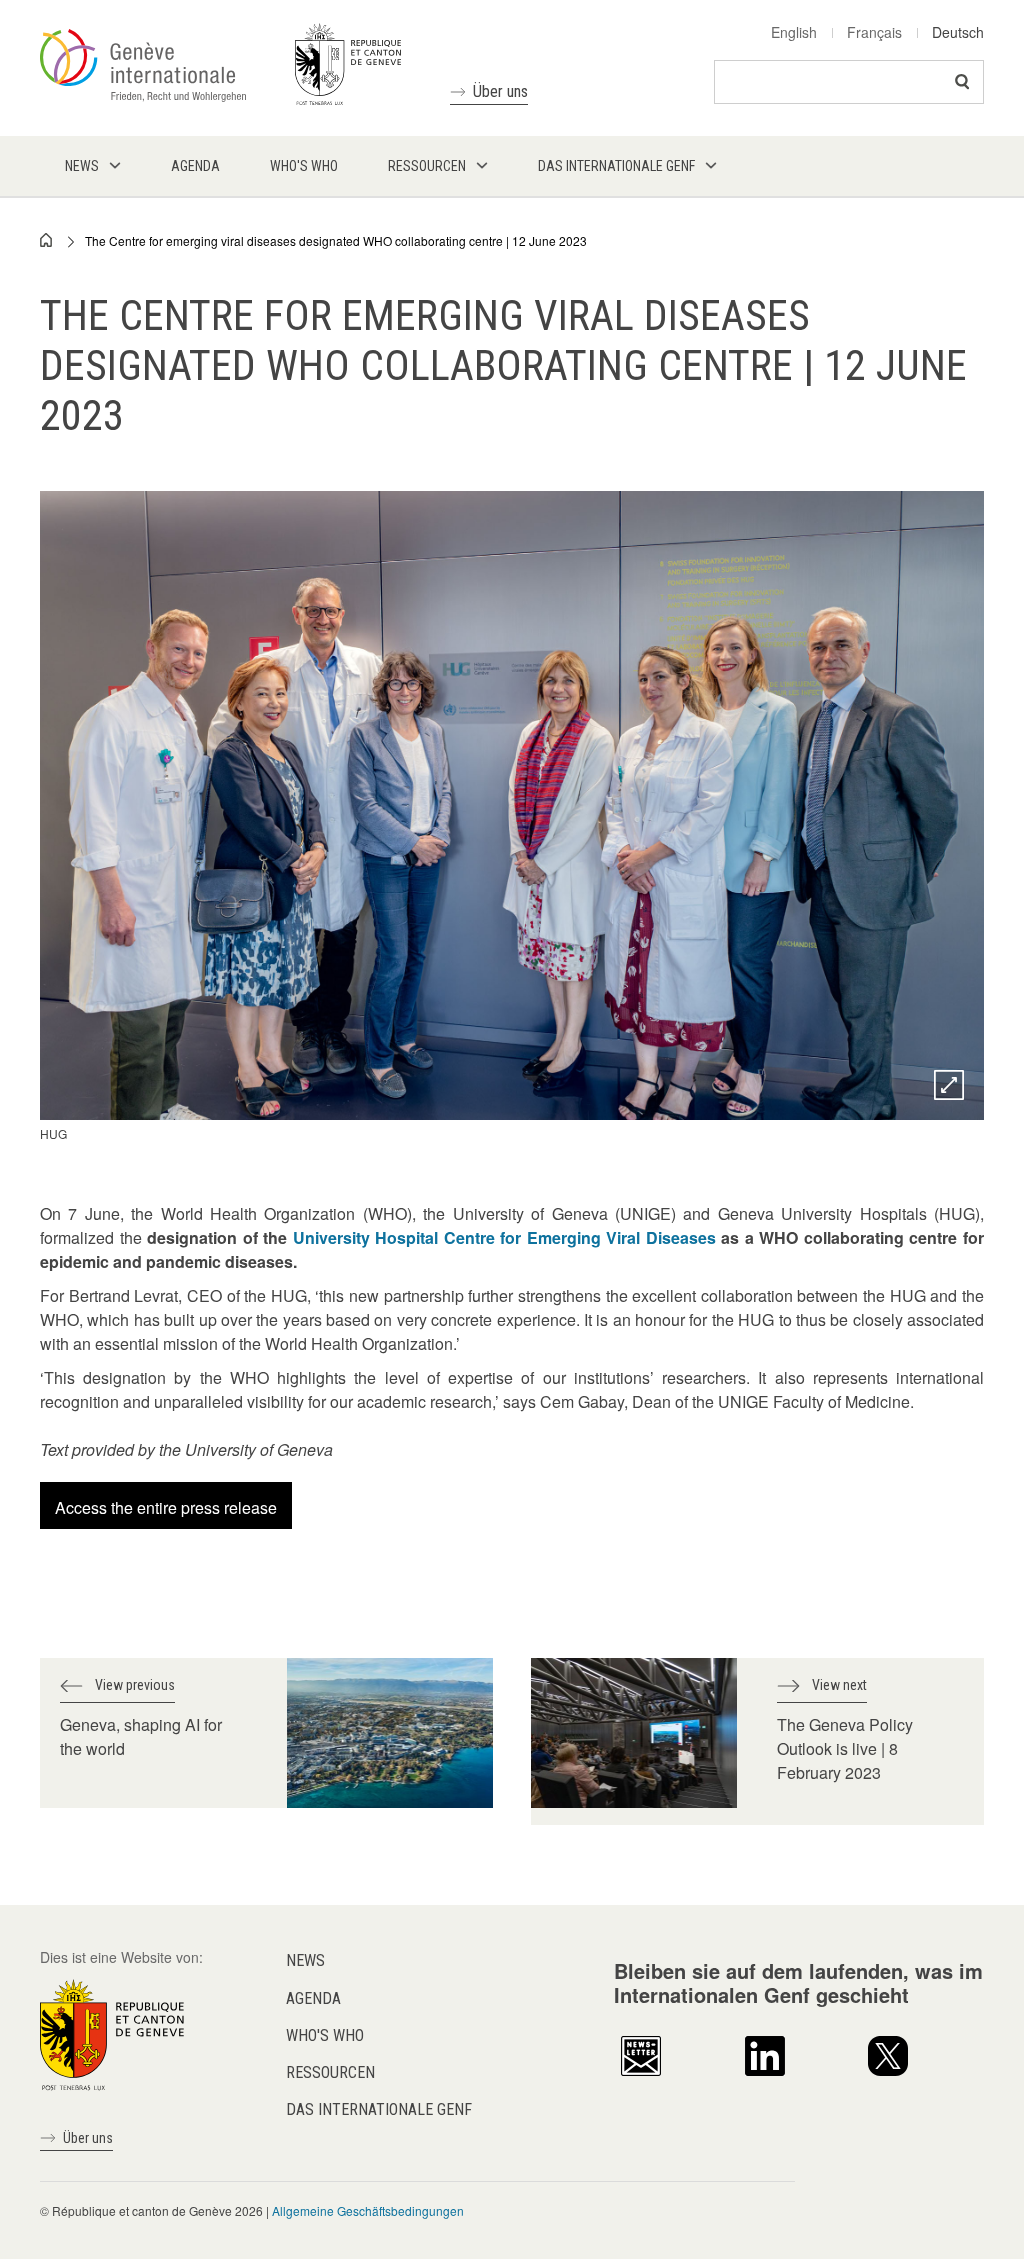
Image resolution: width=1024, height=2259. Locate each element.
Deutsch (958, 32)
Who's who (325, 2035)
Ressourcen (330, 2072)
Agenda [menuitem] (195, 166)
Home (47, 240)
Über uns (500, 91)
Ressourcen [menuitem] (427, 166)
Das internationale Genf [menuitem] (616, 166)
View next (839, 1685)
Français (874, 32)
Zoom (949, 1085)
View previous (135, 1685)
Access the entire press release (166, 1507)
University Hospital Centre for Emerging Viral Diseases (504, 1237)
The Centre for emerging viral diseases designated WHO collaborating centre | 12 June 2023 (336, 240)
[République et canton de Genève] (112, 2033)
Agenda (313, 1998)
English (794, 32)
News (305, 1960)
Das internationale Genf (379, 2109)
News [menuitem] (82, 166)
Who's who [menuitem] (304, 166)
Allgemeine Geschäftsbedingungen (368, 2210)
